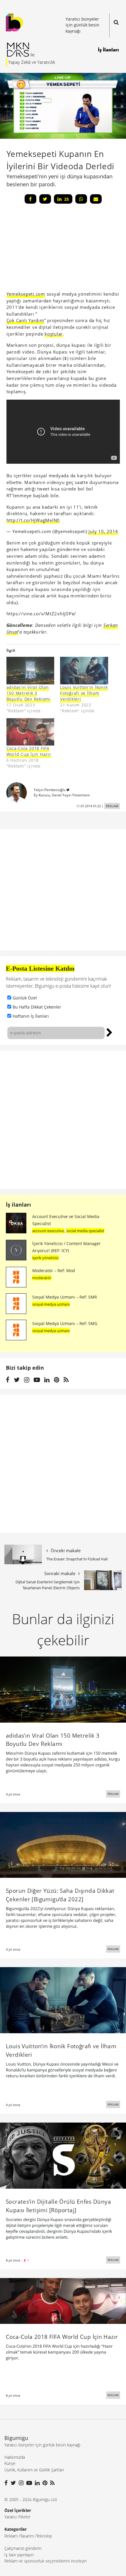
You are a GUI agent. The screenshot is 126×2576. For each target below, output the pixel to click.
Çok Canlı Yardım (25, 320)
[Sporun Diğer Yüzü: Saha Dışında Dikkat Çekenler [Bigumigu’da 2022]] (63, 1844)
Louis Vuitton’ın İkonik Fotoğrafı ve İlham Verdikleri (84, 693)
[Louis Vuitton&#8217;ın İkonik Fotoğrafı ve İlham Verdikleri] (84, 670)
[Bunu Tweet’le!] (45, 199)
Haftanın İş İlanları (31, 1016)
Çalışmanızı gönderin (23, 2548)
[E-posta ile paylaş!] (96, 199)
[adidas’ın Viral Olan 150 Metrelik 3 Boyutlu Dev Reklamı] (63, 1689)
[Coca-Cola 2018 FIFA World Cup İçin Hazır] (30, 732)
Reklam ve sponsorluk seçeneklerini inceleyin (46, 2561)
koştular (54, 334)
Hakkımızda (15, 2457)
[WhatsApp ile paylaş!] (81, 199)
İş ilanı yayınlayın (19, 2555)
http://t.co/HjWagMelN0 (33, 520)
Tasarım (27, 2536)
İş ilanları (18, 1205)
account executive (48, 1231)
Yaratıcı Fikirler (17, 2517)
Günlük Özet (25, 998)
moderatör (42, 1278)
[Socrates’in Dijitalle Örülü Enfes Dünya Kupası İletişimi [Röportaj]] (63, 2155)
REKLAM (112, 806)
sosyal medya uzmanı (51, 1304)
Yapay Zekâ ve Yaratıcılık (32, 62)
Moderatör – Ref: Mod (54, 1271)
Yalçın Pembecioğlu (50, 790)
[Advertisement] (50, 249)
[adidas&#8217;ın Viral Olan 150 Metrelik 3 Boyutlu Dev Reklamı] (30, 670)
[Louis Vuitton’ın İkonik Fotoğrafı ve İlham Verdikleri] (63, 2000)
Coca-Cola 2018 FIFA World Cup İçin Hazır (29, 751)
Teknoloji (44, 2536)
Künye (10, 2463)
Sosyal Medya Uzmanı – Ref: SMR (65, 1297)
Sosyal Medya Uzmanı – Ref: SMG (65, 1323)
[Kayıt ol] (109, 1032)
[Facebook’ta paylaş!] (30, 199)
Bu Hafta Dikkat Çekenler (37, 1007)
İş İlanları (108, 50)
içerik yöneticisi (45, 1258)
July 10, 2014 (103, 531)
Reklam (11, 2536)
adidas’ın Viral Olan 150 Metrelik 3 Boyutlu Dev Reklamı (29, 693)
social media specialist (85, 1231)
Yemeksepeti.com (26, 294)
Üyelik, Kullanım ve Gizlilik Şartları (34, 2470)
